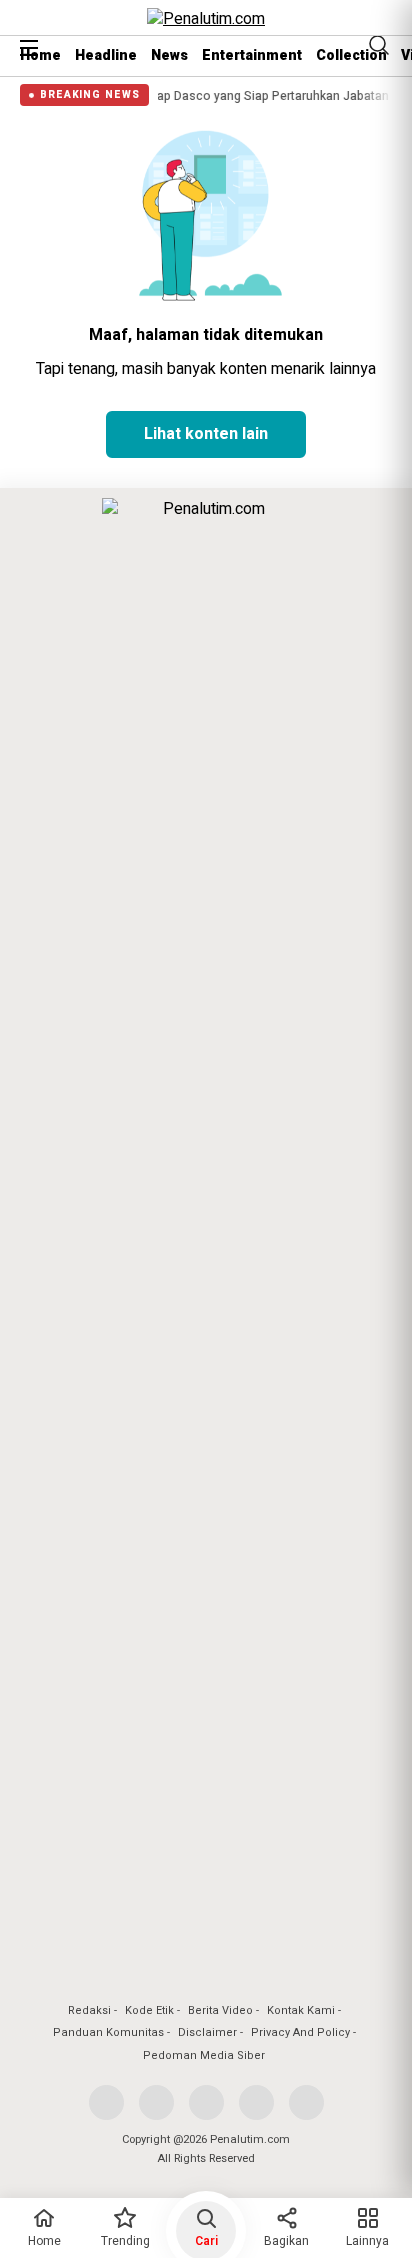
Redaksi (89, 2010)
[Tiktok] (306, 2102)
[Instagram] (206, 2102)
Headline (106, 55)
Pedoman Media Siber (204, 2055)
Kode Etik (149, 2010)
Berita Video (220, 2010)
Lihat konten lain (206, 434)
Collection (351, 55)
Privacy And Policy (300, 2032)
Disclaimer (207, 2032)
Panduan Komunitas (108, 2032)
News (169, 55)
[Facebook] (106, 2102)
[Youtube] (256, 2102)
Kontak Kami (301, 2010)
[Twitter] (156, 2102)
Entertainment (252, 55)
